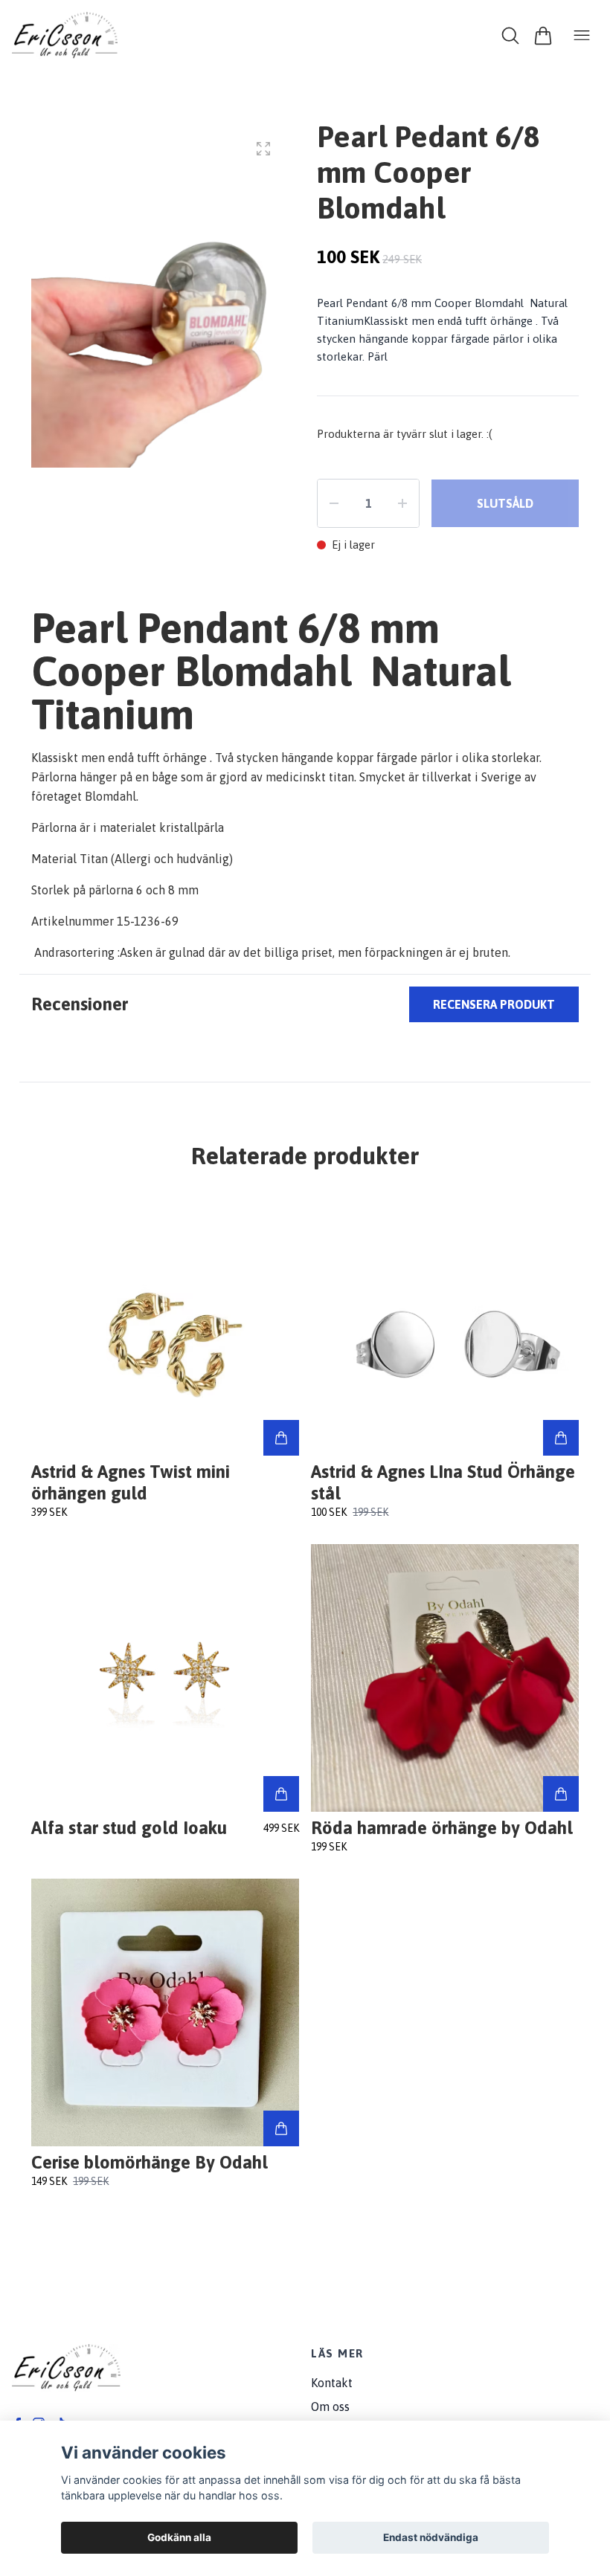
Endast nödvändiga (431, 2537)
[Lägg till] (281, 1438)
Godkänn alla (179, 2537)
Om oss (330, 2406)
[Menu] (582, 36)
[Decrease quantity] (334, 503)
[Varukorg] (543, 36)
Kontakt (332, 2383)
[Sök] (510, 36)
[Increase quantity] (402, 503)
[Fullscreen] (263, 149)
